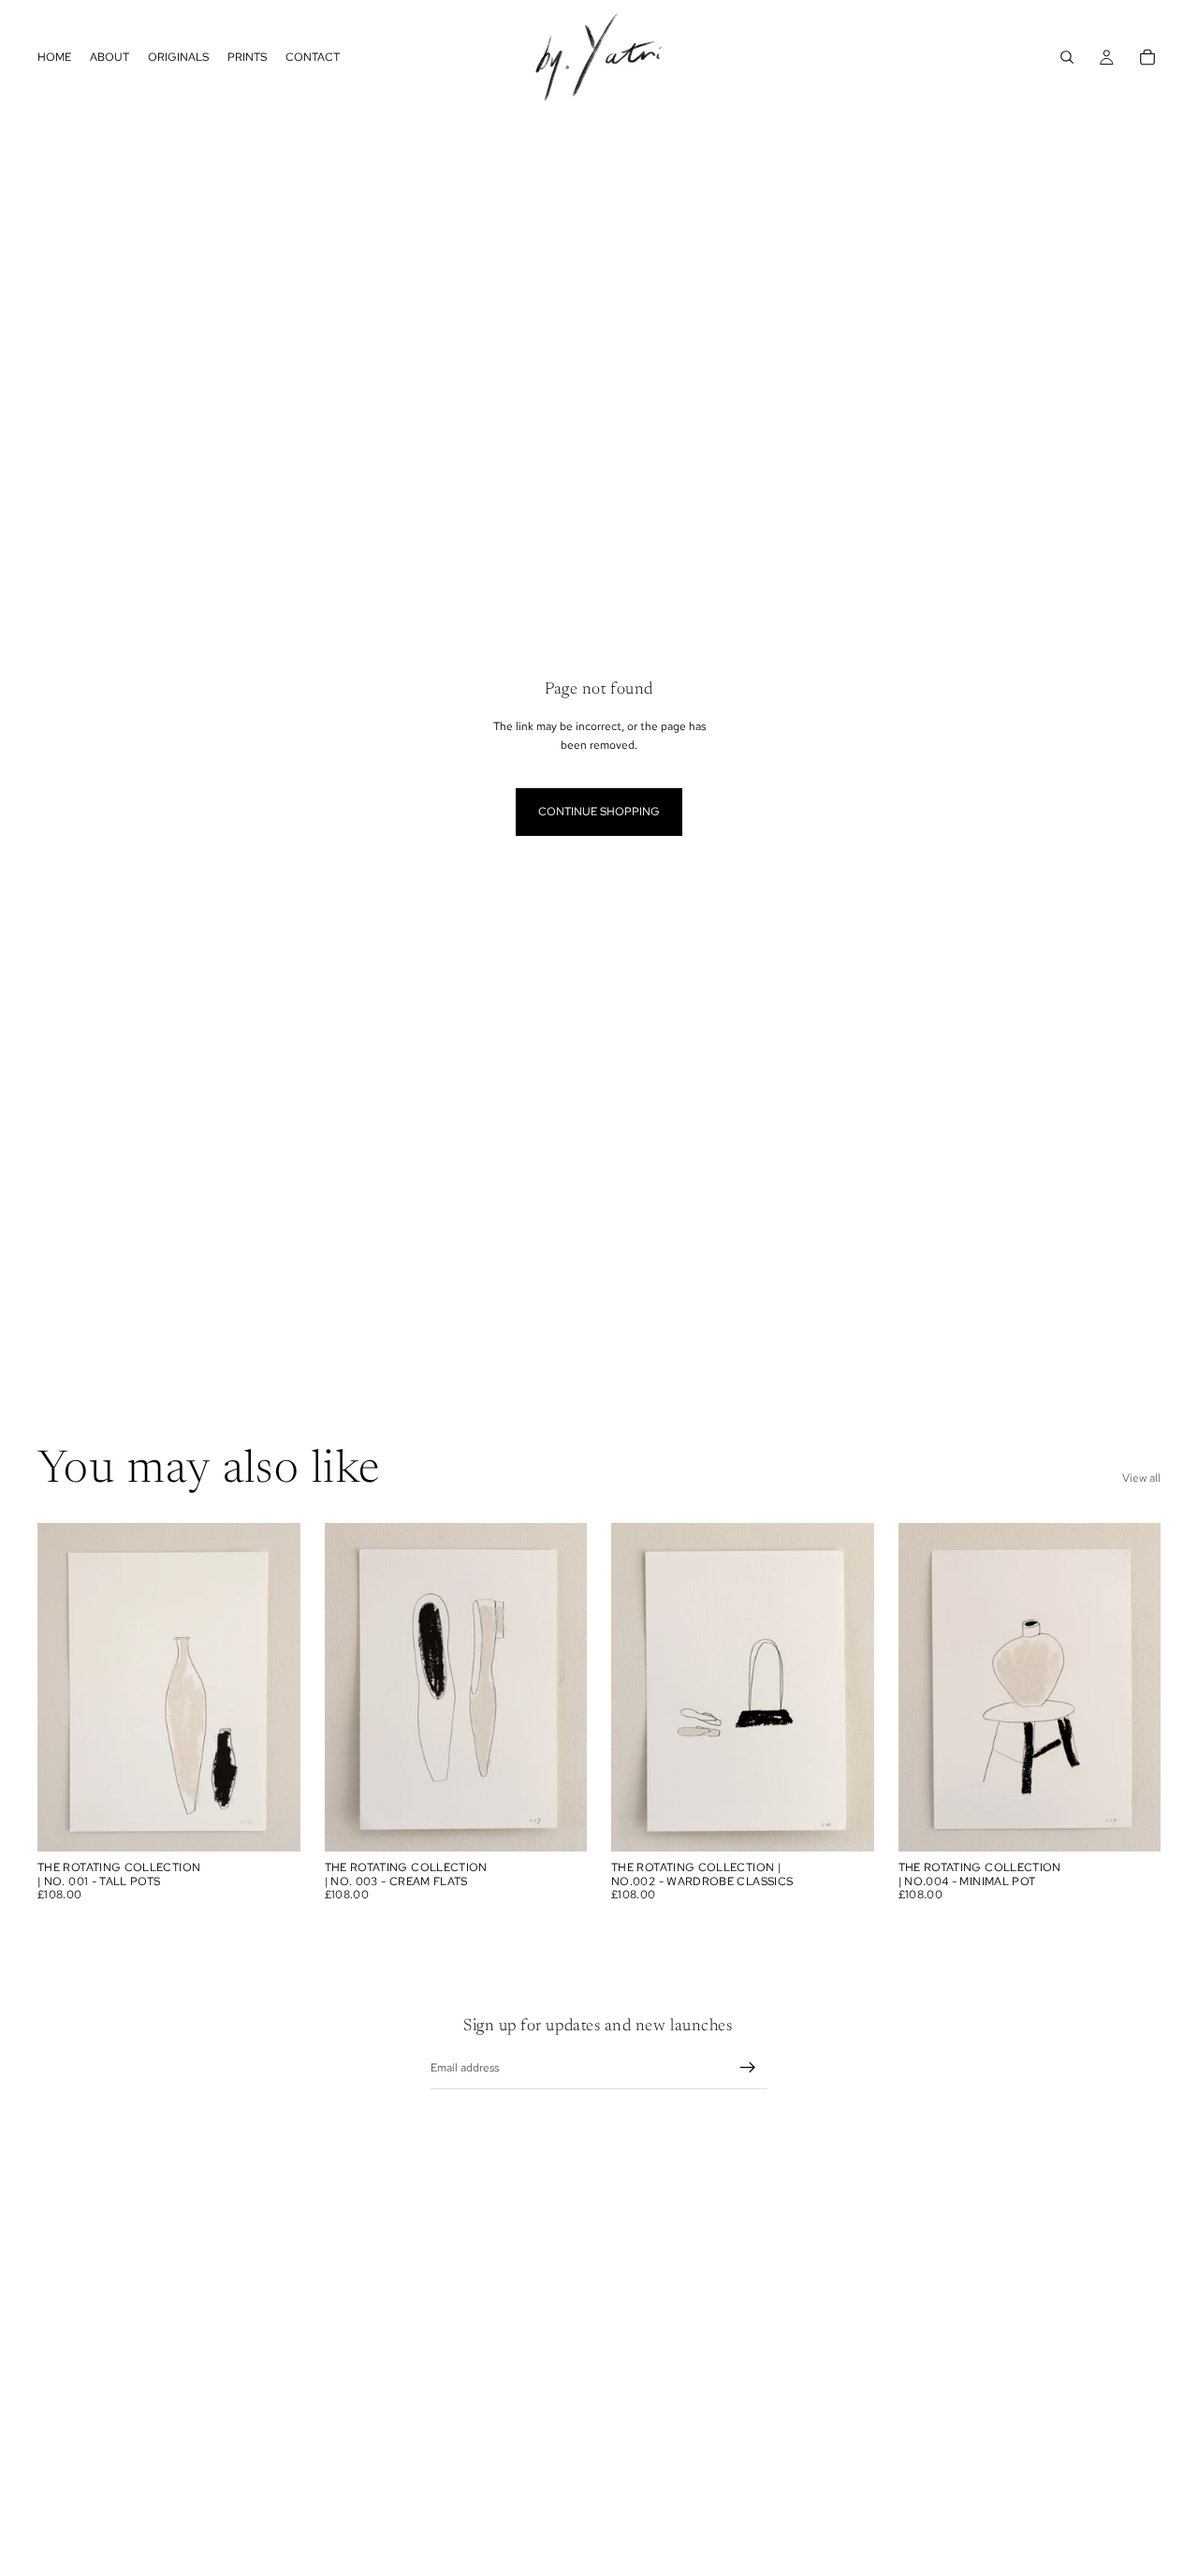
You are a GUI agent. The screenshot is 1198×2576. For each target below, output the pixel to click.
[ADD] (271, 1823)
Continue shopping (599, 812)
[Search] (1067, 57)
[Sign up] (748, 2068)
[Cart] (1147, 57)
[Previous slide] (66, 1688)
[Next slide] (272, 1688)
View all (1141, 1478)
